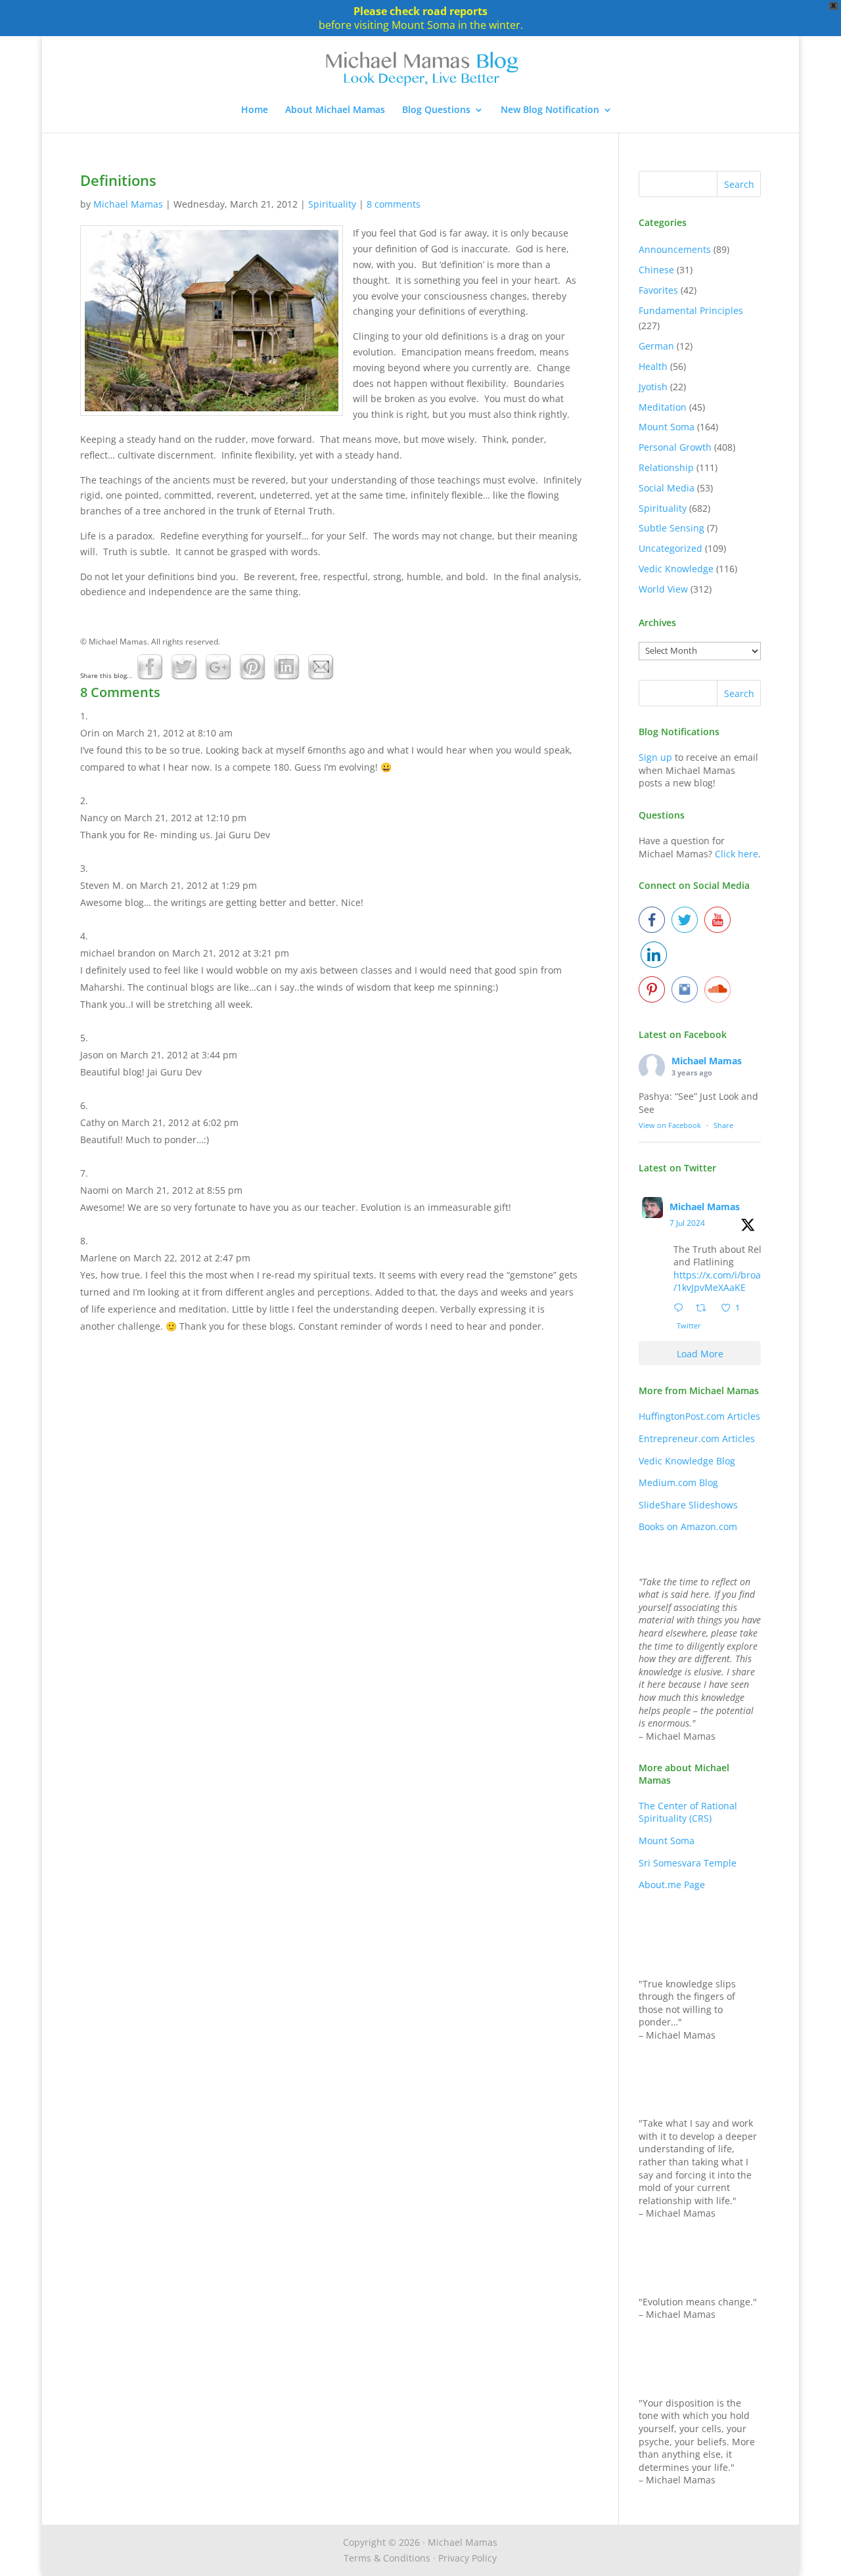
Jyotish (653, 387)
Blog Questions (436, 110)
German (656, 346)
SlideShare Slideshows (688, 1505)
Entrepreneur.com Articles (697, 1438)
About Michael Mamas (335, 110)
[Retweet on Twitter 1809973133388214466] (705, 1309)
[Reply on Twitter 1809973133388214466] (681, 1309)
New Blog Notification (550, 110)
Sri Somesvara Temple (688, 1863)
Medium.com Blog (678, 1482)
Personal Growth (675, 447)
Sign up (655, 757)
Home (255, 110)
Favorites (658, 290)
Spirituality (332, 204)
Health (653, 366)
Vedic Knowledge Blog (687, 1461)
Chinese (656, 270)
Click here (737, 854)
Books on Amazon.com (688, 1526)
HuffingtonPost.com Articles (699, 1416)
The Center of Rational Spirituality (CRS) (688, 1812)
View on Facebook (670, 1125)
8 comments (394, 204)
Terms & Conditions (387, 2558)
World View (663, 589)
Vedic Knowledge (676, 569)
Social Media (667, 488)
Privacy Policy (467, 2558)
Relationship (666, 467)
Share (723, 1125)
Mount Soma (667, 427)
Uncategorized (671, 548)
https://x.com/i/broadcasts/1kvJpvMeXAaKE (731, 1281)
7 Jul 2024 (687, 1223)
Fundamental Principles (691, 310)
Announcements (675, 249)
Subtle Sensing (671, 528)
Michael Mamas (128, 204)
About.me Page (672, 1885)
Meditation (663, 407)
